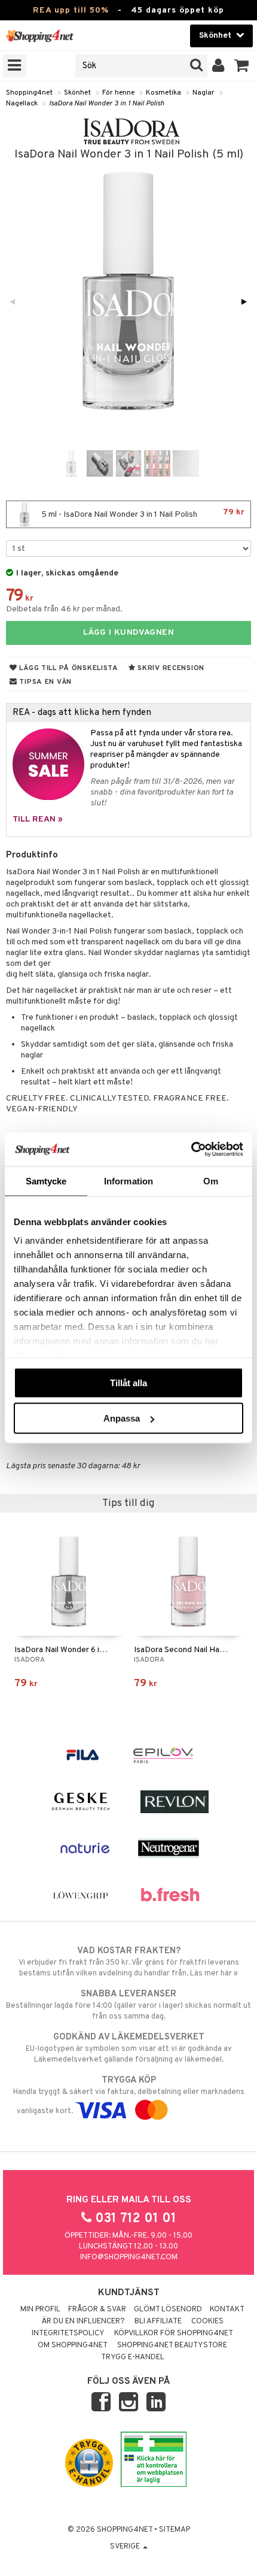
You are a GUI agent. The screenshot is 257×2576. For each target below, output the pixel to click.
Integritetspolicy (68, 2333)
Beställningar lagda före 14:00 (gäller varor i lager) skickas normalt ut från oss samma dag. (128, 2005)
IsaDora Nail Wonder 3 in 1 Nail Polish (107, 104)
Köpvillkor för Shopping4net (174, 2333)
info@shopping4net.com (129, 2257)
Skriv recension (170, 668)
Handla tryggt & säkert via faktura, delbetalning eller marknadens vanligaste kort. (129, 2095)
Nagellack (22, 104)
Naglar (204, 93)
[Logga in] (218, 66)
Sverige (126, 2547)
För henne (118, 93)
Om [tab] (211, 1181)
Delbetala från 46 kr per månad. (64, 609)
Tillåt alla (128, 1382)
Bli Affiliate (158, 2322)
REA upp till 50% (71, 10)
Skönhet (77, 93)
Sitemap (175, 2530)
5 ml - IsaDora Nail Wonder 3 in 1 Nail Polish (142, 513)
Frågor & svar (97, 2310)
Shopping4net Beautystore (172, 2345)
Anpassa (122, 1418)
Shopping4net (29, 93)
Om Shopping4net (73, 2345)
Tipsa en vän (45, 682)
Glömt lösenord (168, 2310)
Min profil (40, 2310)
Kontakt (227, 2310)
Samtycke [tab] (46, 1181)
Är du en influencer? (83, 2322)
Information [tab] (128, 1181)
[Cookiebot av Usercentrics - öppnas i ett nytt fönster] (191, 1150)
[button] (242, 66)
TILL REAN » (38, 819)
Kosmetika (163, 93)
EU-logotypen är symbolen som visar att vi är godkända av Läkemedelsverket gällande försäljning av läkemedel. (129, 2048)
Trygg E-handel (133, 2357)
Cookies (207, 2322)
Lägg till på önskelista (68, 668)
